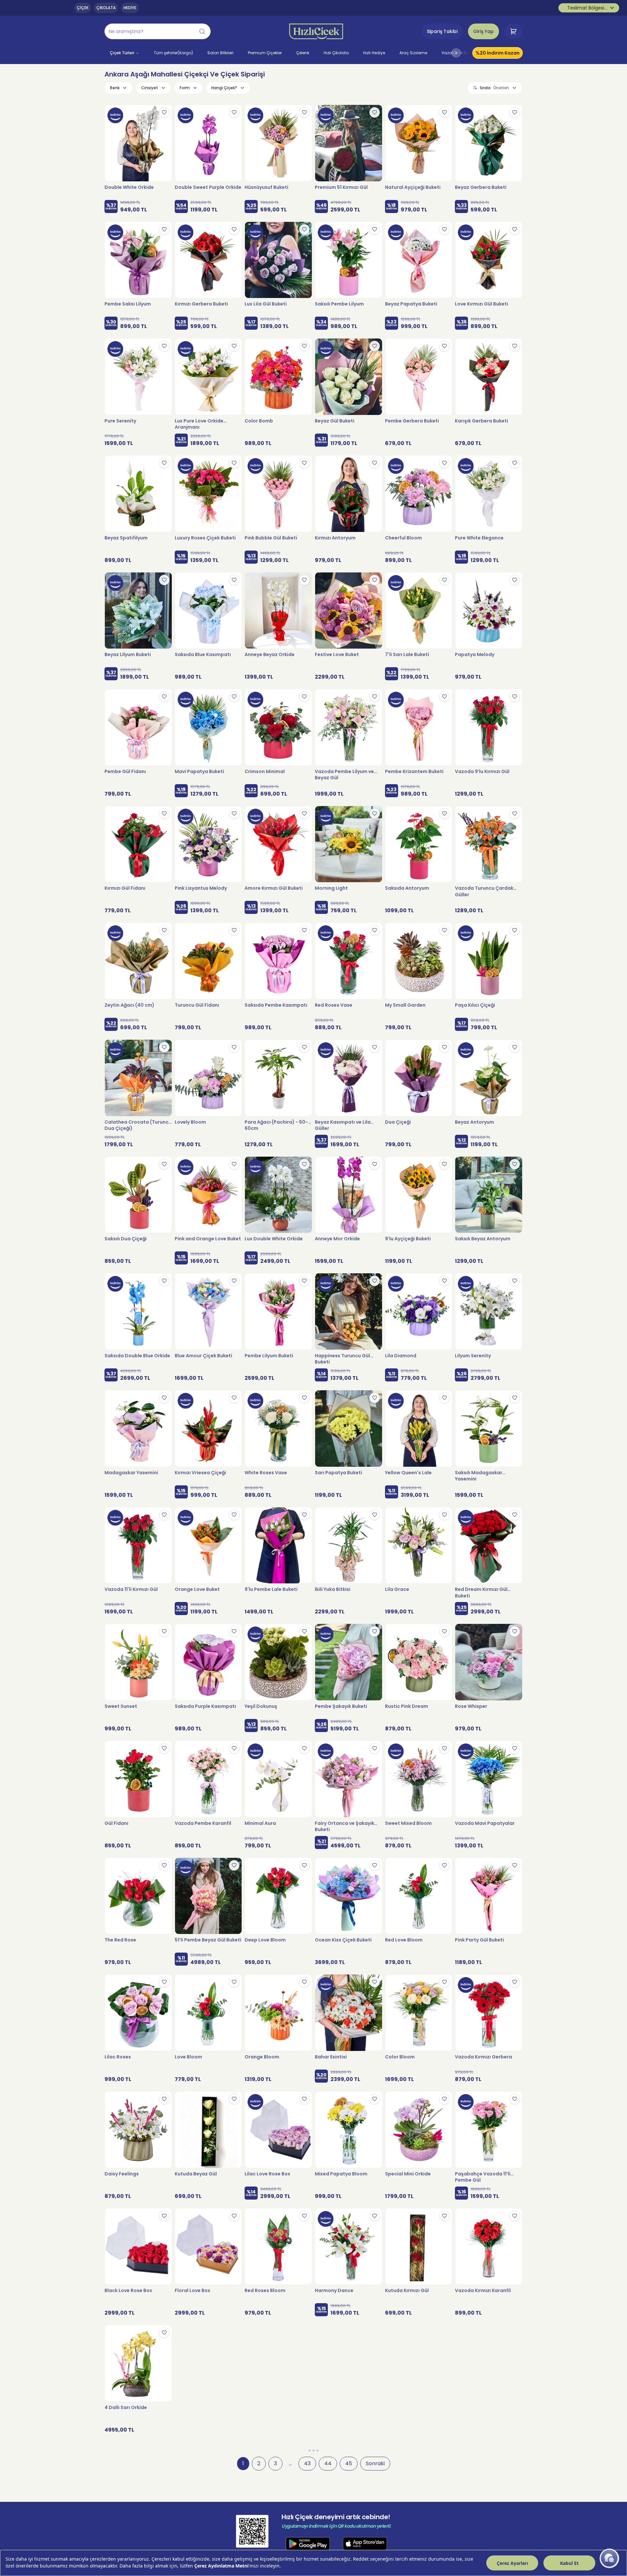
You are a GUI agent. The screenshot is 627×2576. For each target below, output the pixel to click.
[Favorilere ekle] (164, 112)
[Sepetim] (513, 31)
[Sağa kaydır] (456, 53)
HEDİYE (130, 8)
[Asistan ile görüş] (609, 2558)
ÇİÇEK (83, 8)
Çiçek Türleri (122, 53)
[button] (158, 31)
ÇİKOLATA (106, 8)
